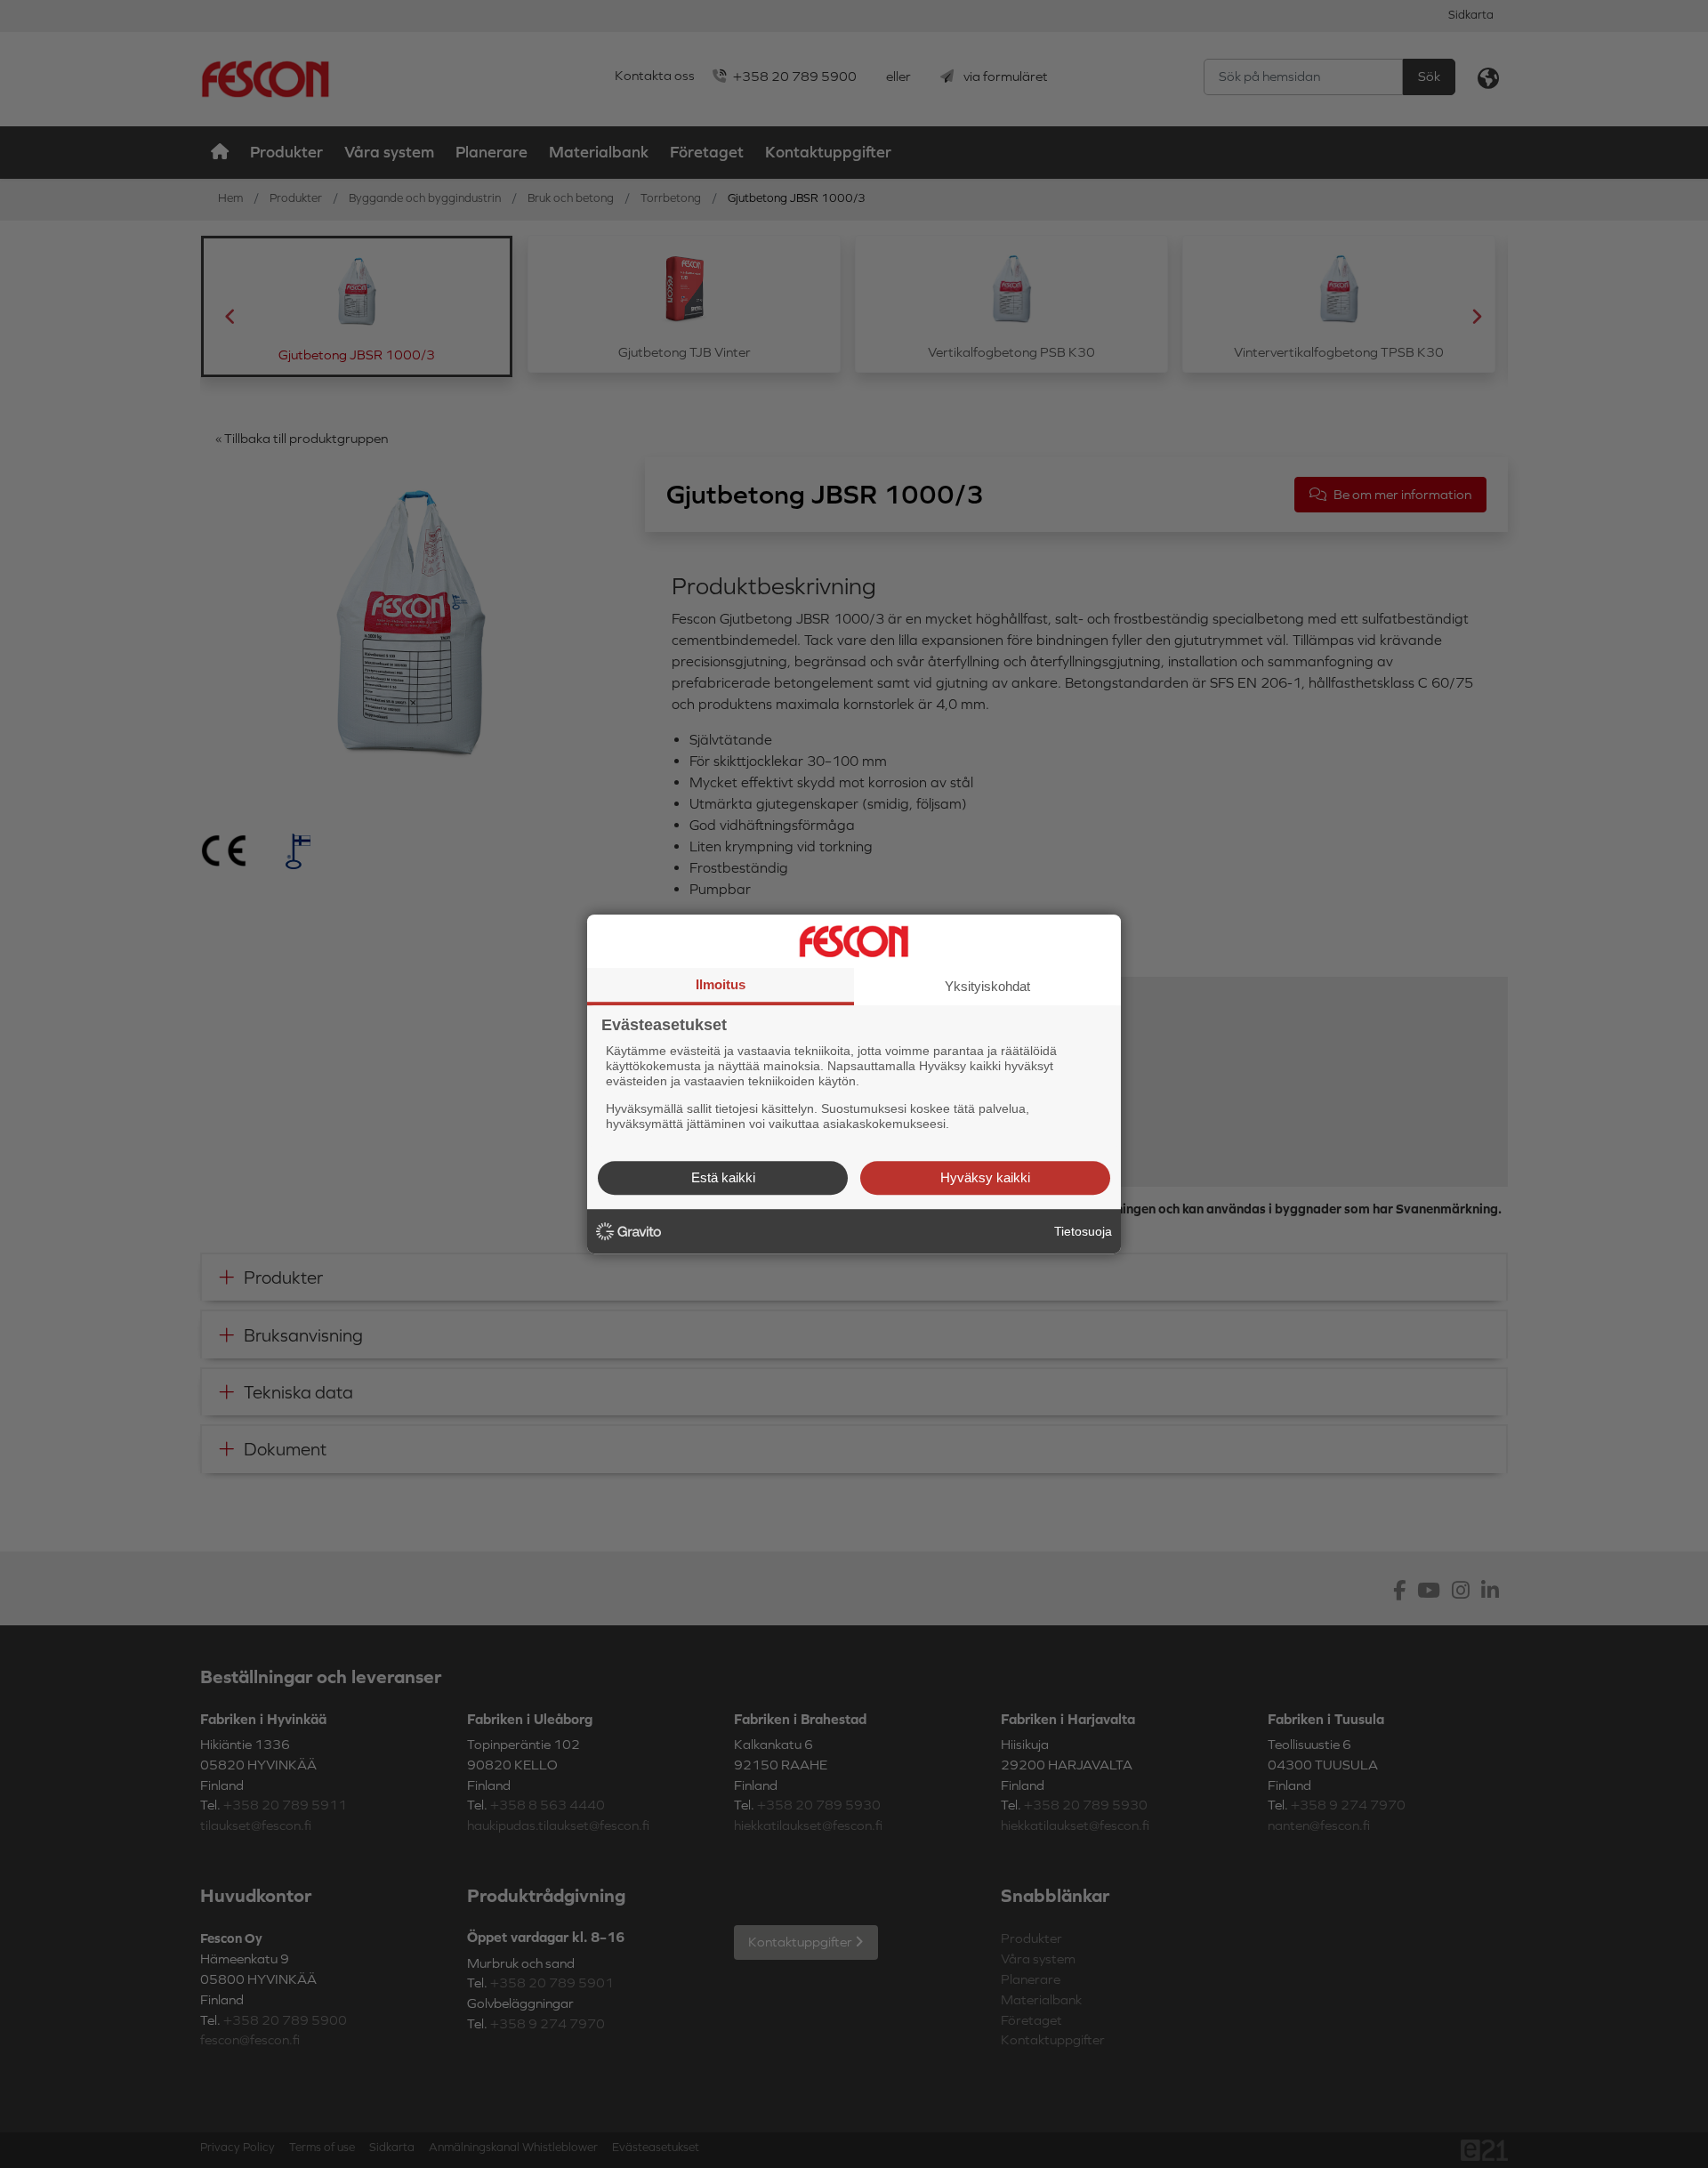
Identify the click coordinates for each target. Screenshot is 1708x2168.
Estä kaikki (723, 1177)
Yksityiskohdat (987, 986)
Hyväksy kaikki (985, 1177)
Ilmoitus (721, 984)
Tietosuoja (1083, 1231)
